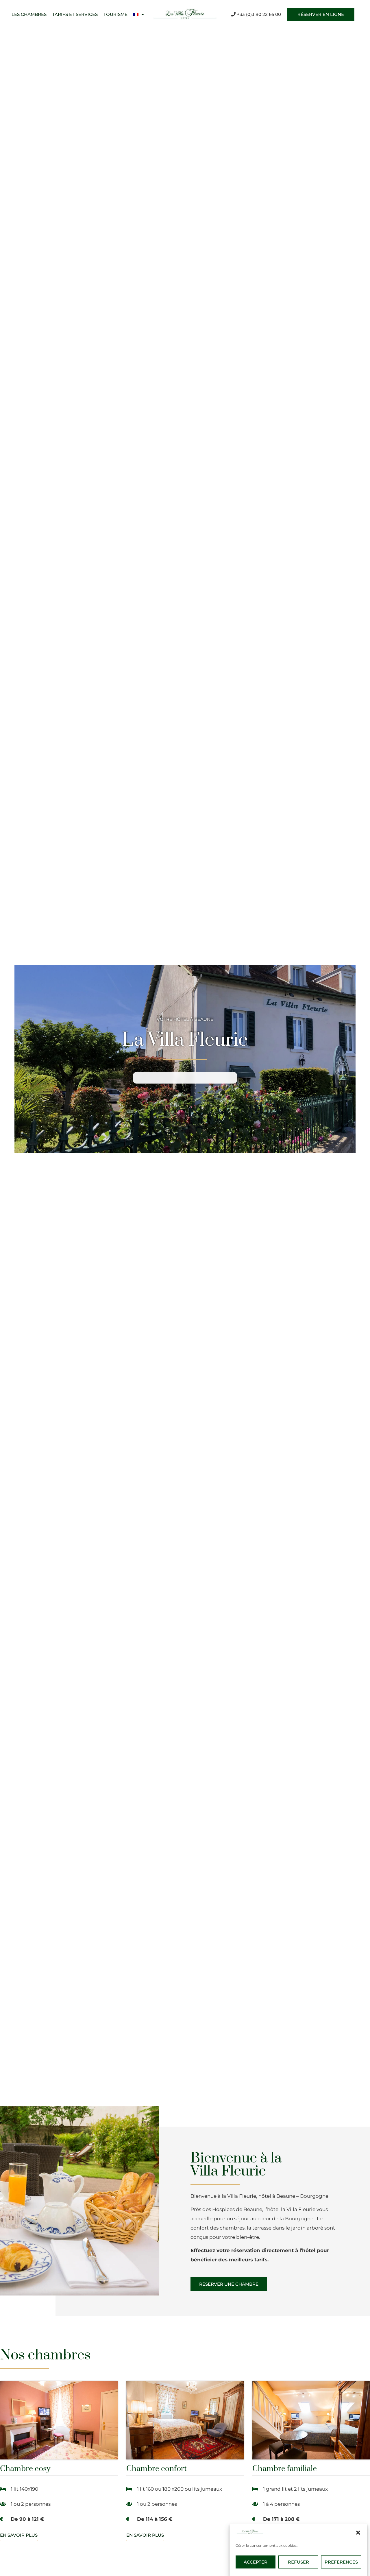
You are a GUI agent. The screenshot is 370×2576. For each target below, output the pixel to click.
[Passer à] (139, 14)
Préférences (341, 2562)
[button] (358, 2533)
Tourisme (115, 14)
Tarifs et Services (75, 14)
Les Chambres (29, 14)
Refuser (298, 2562)
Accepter (256, 2562)
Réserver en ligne (321, 14)
